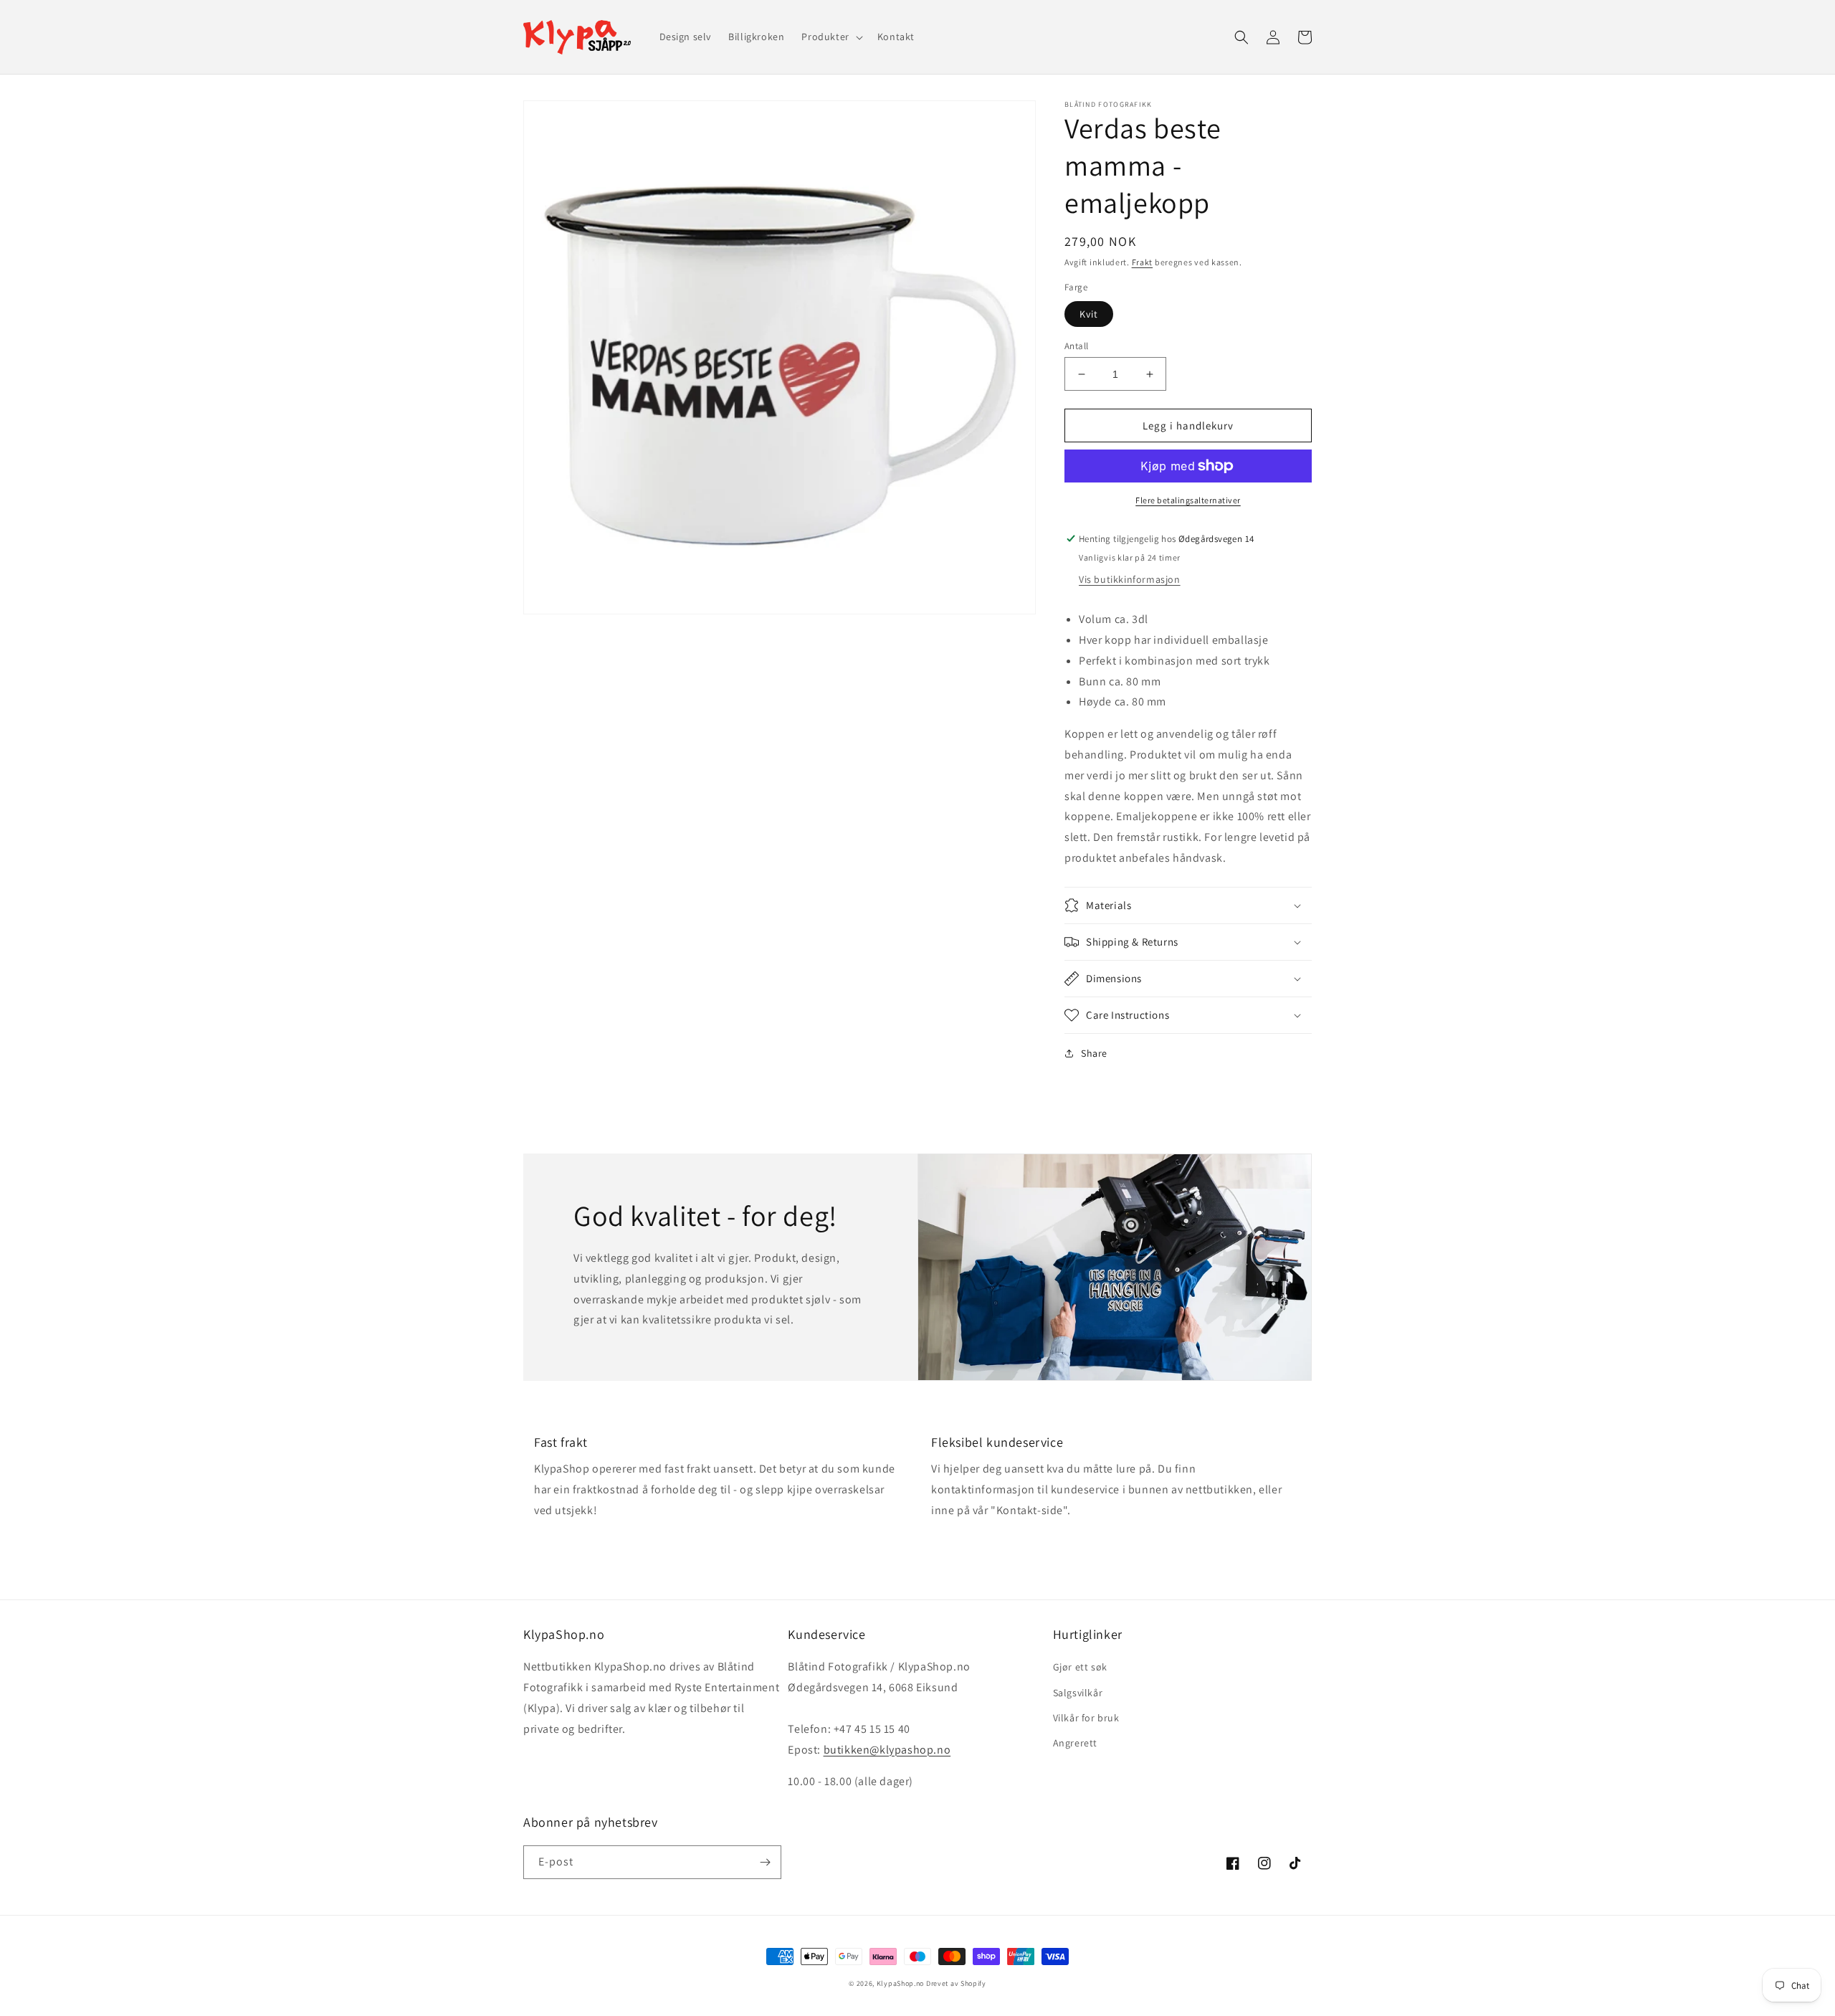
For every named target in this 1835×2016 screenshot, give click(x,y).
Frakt (1143, 262)
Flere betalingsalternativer (1188, 500)
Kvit (1089, 314)
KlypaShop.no (900, 1983)
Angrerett (1075, 1743)
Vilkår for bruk (1086, 1718)
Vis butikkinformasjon (1130, 579)
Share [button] (1094, 1053)
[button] (830, 37)
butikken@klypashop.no (887, 1750)
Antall (1076, 346)
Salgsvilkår (1078, 1693)
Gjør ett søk (1080, 1667)
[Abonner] (765, 1862)
